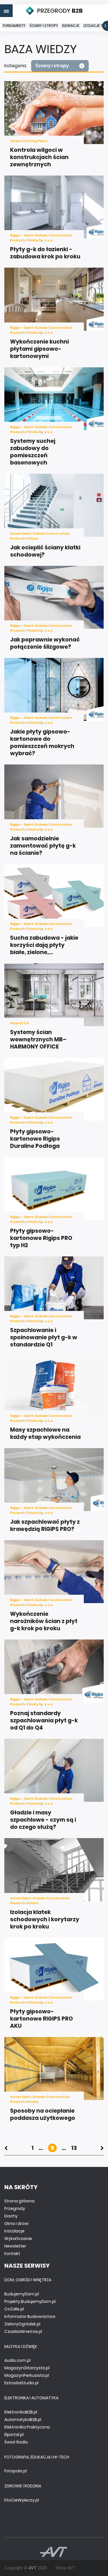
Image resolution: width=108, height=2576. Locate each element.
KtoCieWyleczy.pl (22, 2500)
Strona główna (19, 2201)
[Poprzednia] (6, 2148)
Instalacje (14, 2231)
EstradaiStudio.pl (21, 2383)
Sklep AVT (65, 2568)
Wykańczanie (18, 2239)
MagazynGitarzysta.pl (27, 2368)
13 (74, 2148)
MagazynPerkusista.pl (27, 2375)
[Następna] (102, 2148)
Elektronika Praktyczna (27, 2427)
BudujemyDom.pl (22, 2294)
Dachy (11, 2216)
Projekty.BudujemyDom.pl (30, 2301)
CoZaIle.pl (14, 2309)
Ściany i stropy (44, 26)
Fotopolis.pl (16, 2471)
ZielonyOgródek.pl (22, 2324)
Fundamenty (14, 26)
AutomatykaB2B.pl (23, 2420)
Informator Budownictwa (30, 2316)
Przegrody (15, 2208)
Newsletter (15, 2246)
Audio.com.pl (17, 2360)
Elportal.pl (14, 2435)
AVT (33, 2568)
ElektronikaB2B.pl (21, 2412)
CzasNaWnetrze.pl (23, 2331)
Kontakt (12, 2254)
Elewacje (71, 26)
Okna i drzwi (16, 2224)
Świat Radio (16, 2442)
